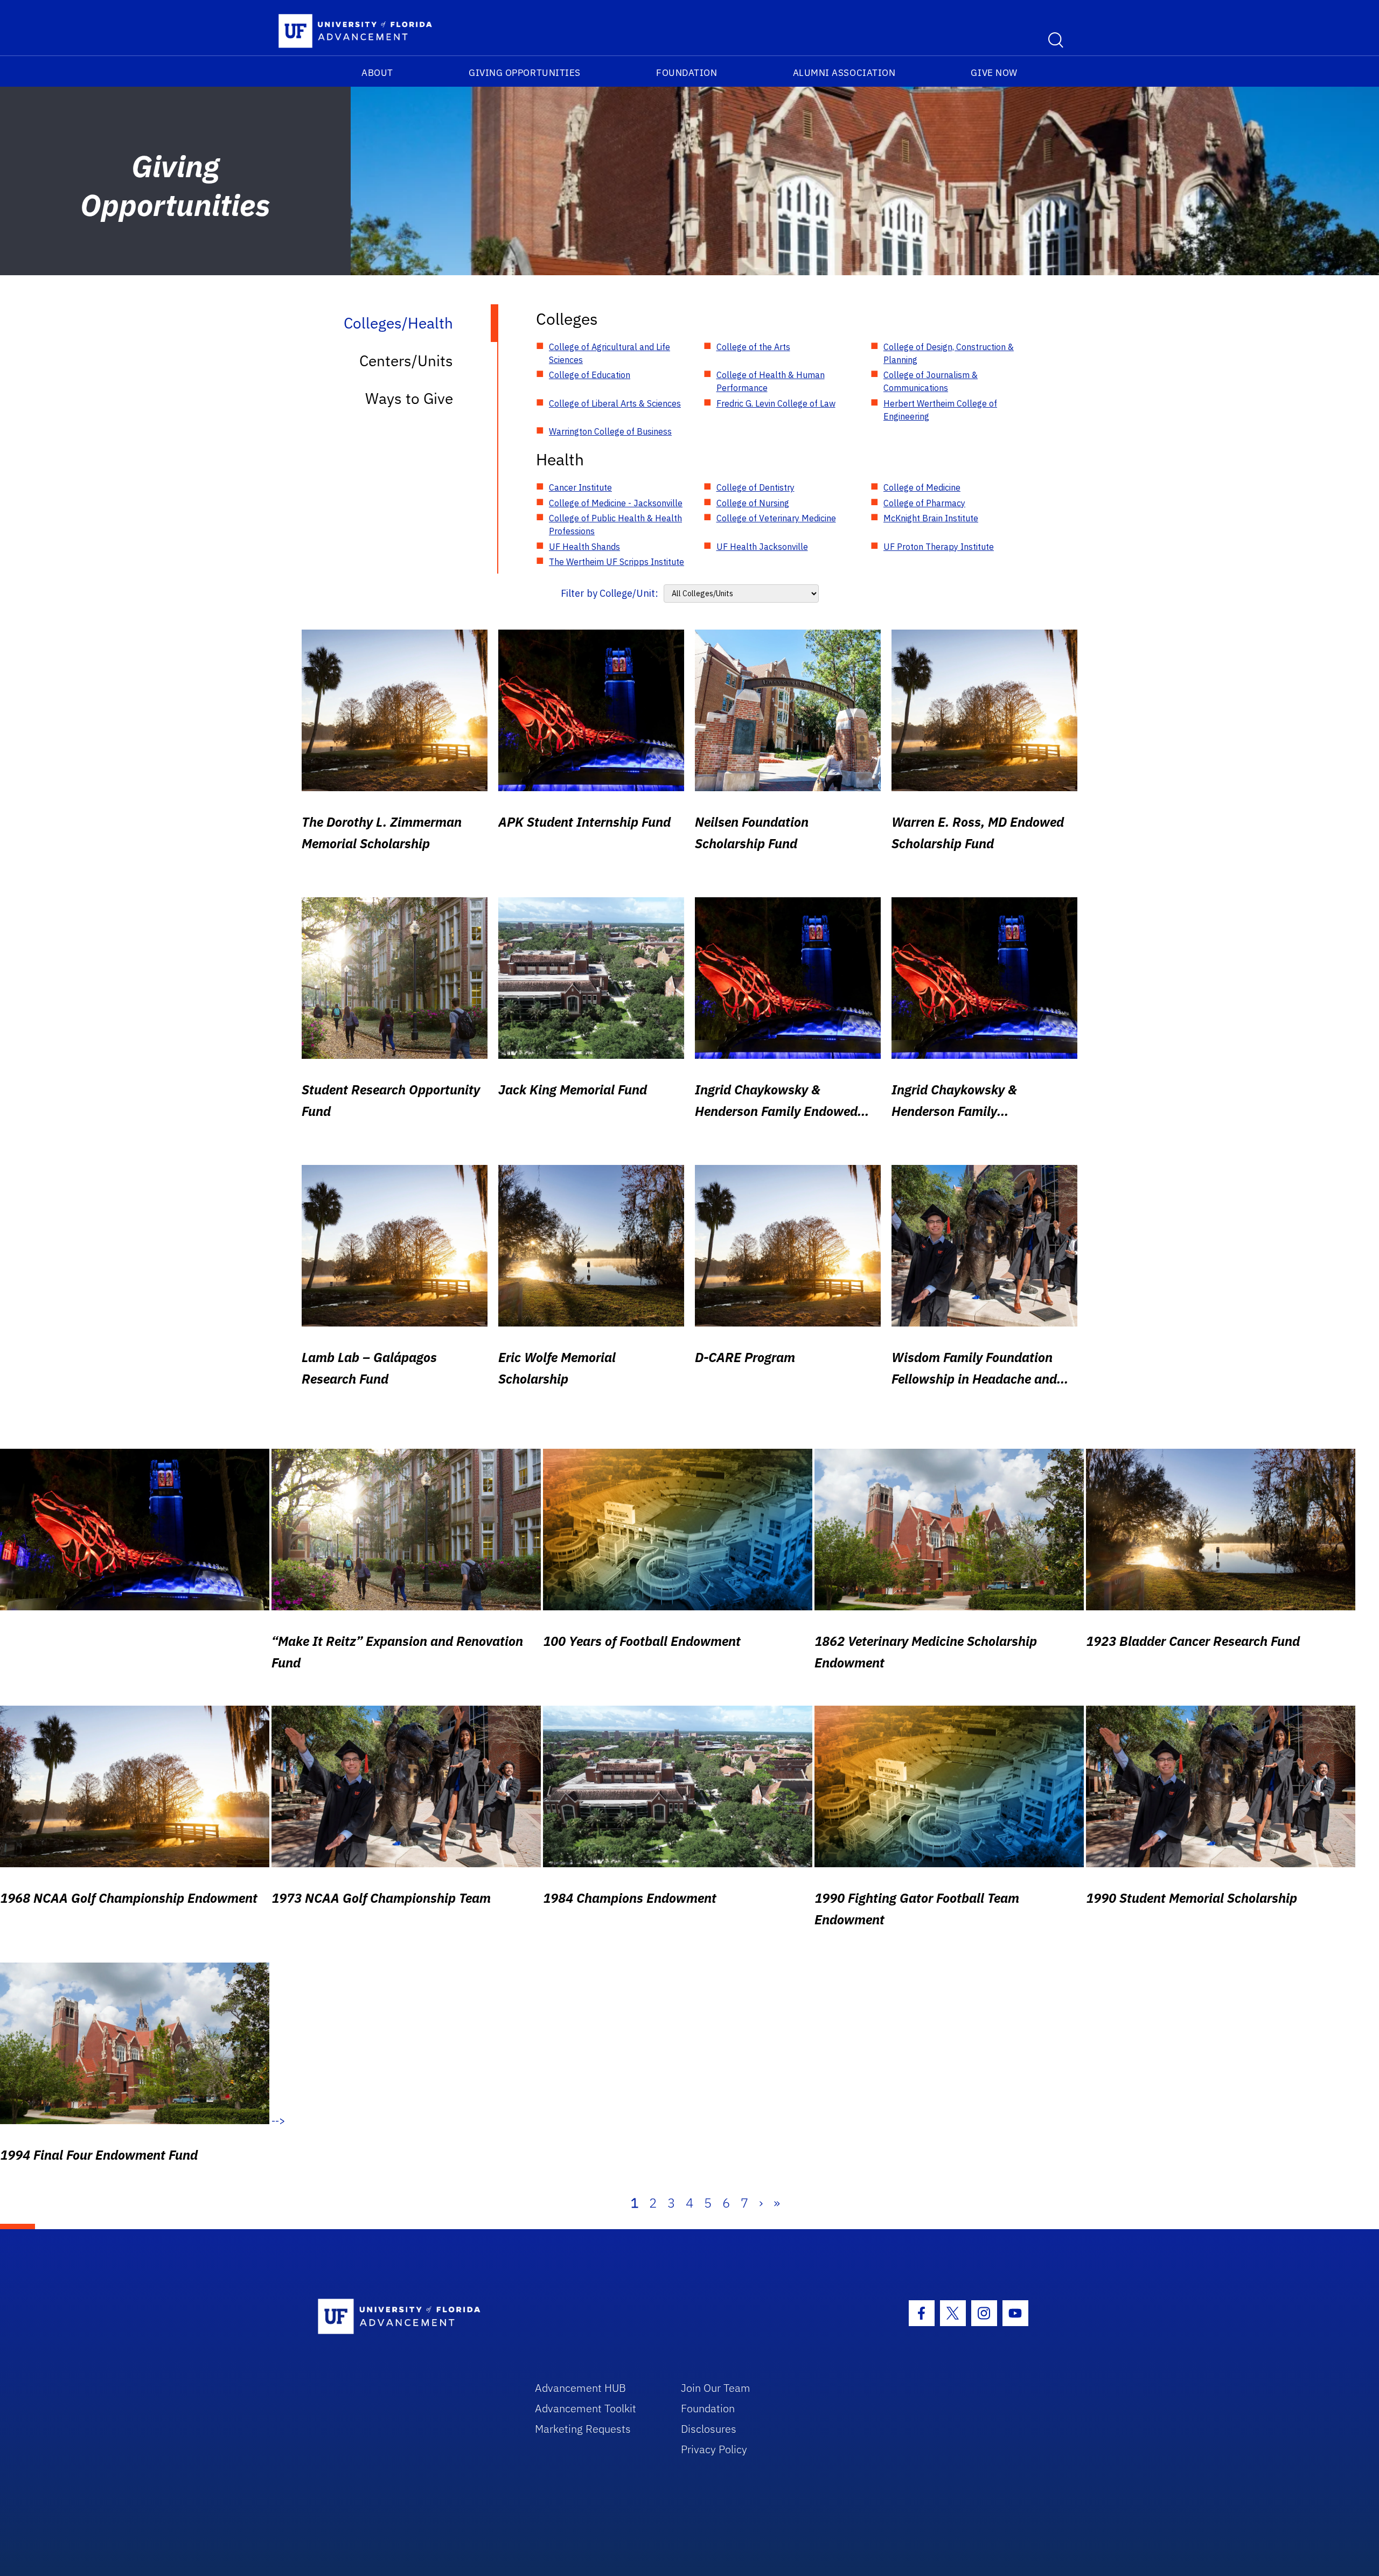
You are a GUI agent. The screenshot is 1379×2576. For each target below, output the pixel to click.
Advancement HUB (580, 2388)
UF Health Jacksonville (762, 547)
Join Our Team (716, 2388)
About (377, 73)
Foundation (687, 73)
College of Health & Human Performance (771, 381)
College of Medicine (922, 487)
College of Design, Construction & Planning (949, 353)
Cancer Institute (580, 487)
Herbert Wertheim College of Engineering (940, 410)
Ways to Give (409, 398)
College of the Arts (753, 347)
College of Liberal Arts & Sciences (615, 403)
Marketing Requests (583, 2429)
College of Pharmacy (924, 503)
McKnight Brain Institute (931, 518)
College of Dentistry (755, 487)
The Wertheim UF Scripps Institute (617, 562)
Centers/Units (406, 361)
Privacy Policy (714, 2449)
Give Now (994, 73)
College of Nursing (753, 503)
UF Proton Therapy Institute (939, 547)
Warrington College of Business (610, 431)
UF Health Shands (584, 547)
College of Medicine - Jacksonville (616, 503)
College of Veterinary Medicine (776, 518)
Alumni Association (844, 73)
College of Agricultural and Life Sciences (610, 353)
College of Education (590, 375)
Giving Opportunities (525, 73)
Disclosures (709, 2429)
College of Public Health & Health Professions (615, 525)
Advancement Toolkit (586, 2408)
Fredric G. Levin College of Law (776, 403)
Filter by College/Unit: (610, 593)
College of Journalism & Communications (931, 381)
